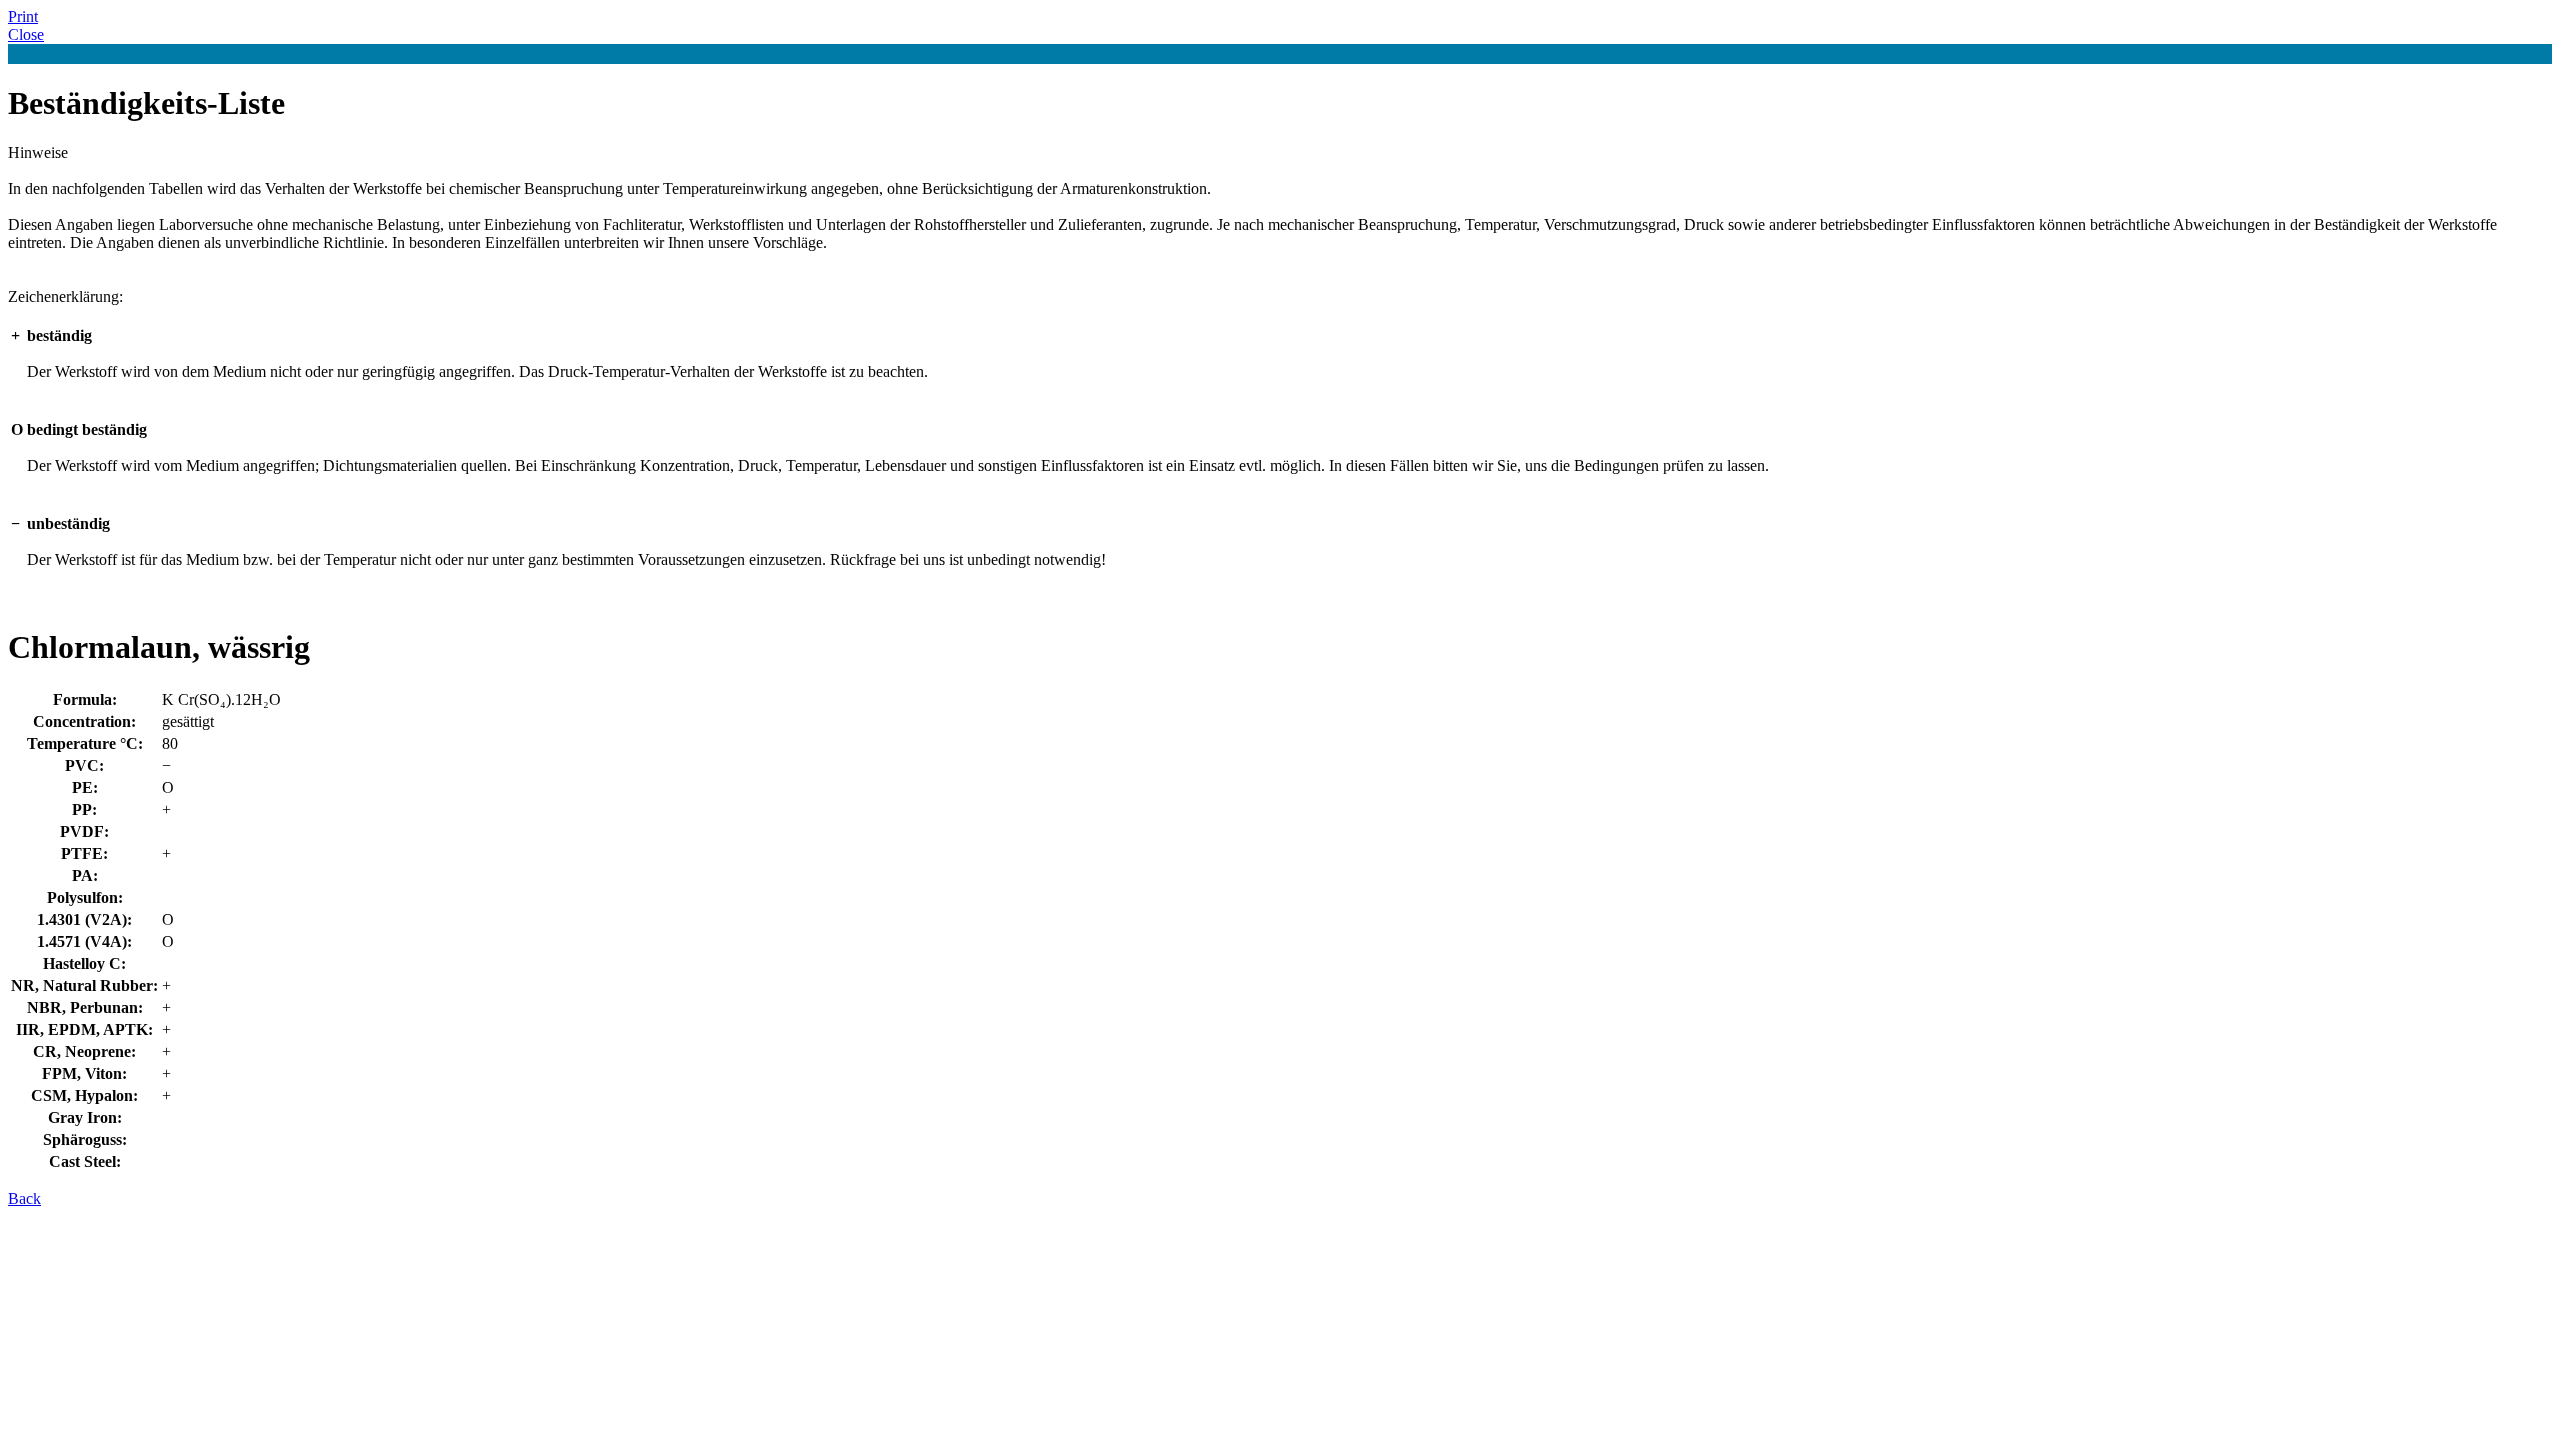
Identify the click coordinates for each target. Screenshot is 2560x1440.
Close (26, 34)
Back (24, 1198)
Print (23, 16)
